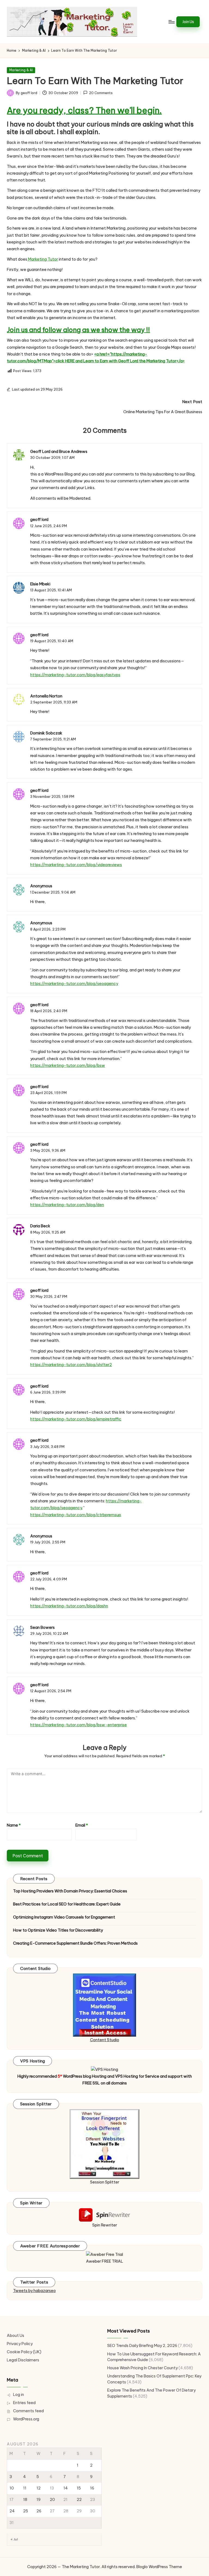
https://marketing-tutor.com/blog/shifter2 (71, 1365)
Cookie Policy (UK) (24, 2352)
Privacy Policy (20, 2344)
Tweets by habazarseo (34, 2291)
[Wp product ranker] (104, 2144)
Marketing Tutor (43, 259)
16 (92, 2488)
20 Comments (101, 93)
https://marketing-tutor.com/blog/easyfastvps (75, 675)
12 (39, 2488)
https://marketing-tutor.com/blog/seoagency (74, 984)
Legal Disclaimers (23, 2360)
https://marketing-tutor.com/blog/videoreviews (76, 865)
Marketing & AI (21, 70)
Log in (19, 2395)
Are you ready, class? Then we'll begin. (84, 110)
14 (66, 2488)
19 (39, 2500)
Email (82, 1825)
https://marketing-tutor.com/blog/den (67, 1205)
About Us (16, 2336)
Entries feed (24, 2403)
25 (26, 2511)
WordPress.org (26, 2419)
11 (25, 2488)
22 (79, 2500)
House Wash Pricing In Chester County (142, 2368)
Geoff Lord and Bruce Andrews (59, 452)
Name (14, 1825)
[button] (188, 22)
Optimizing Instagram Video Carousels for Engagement (64, 1917)
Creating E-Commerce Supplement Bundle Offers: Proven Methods (75, 1943)
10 (12, 2488)
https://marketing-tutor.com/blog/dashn (69, 1606)
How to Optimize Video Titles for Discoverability (58, 1930)
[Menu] (171, 22)
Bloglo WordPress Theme (159, 2567)
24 (12, 2511)
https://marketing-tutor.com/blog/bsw (68, 1065)
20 (52, 2500)
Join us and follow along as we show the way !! (78, 330)
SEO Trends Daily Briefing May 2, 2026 (142, 2346)
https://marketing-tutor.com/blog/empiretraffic (76, 1419)
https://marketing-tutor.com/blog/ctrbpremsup (76, 1515)
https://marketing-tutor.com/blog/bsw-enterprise (79, 1725)
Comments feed (28, 2411)
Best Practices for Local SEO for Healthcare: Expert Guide (67, 1904)
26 (39, 2511)
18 (25, 2500)
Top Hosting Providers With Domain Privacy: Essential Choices (70, 1891)
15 (79, 2488)
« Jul (14, 2539)
